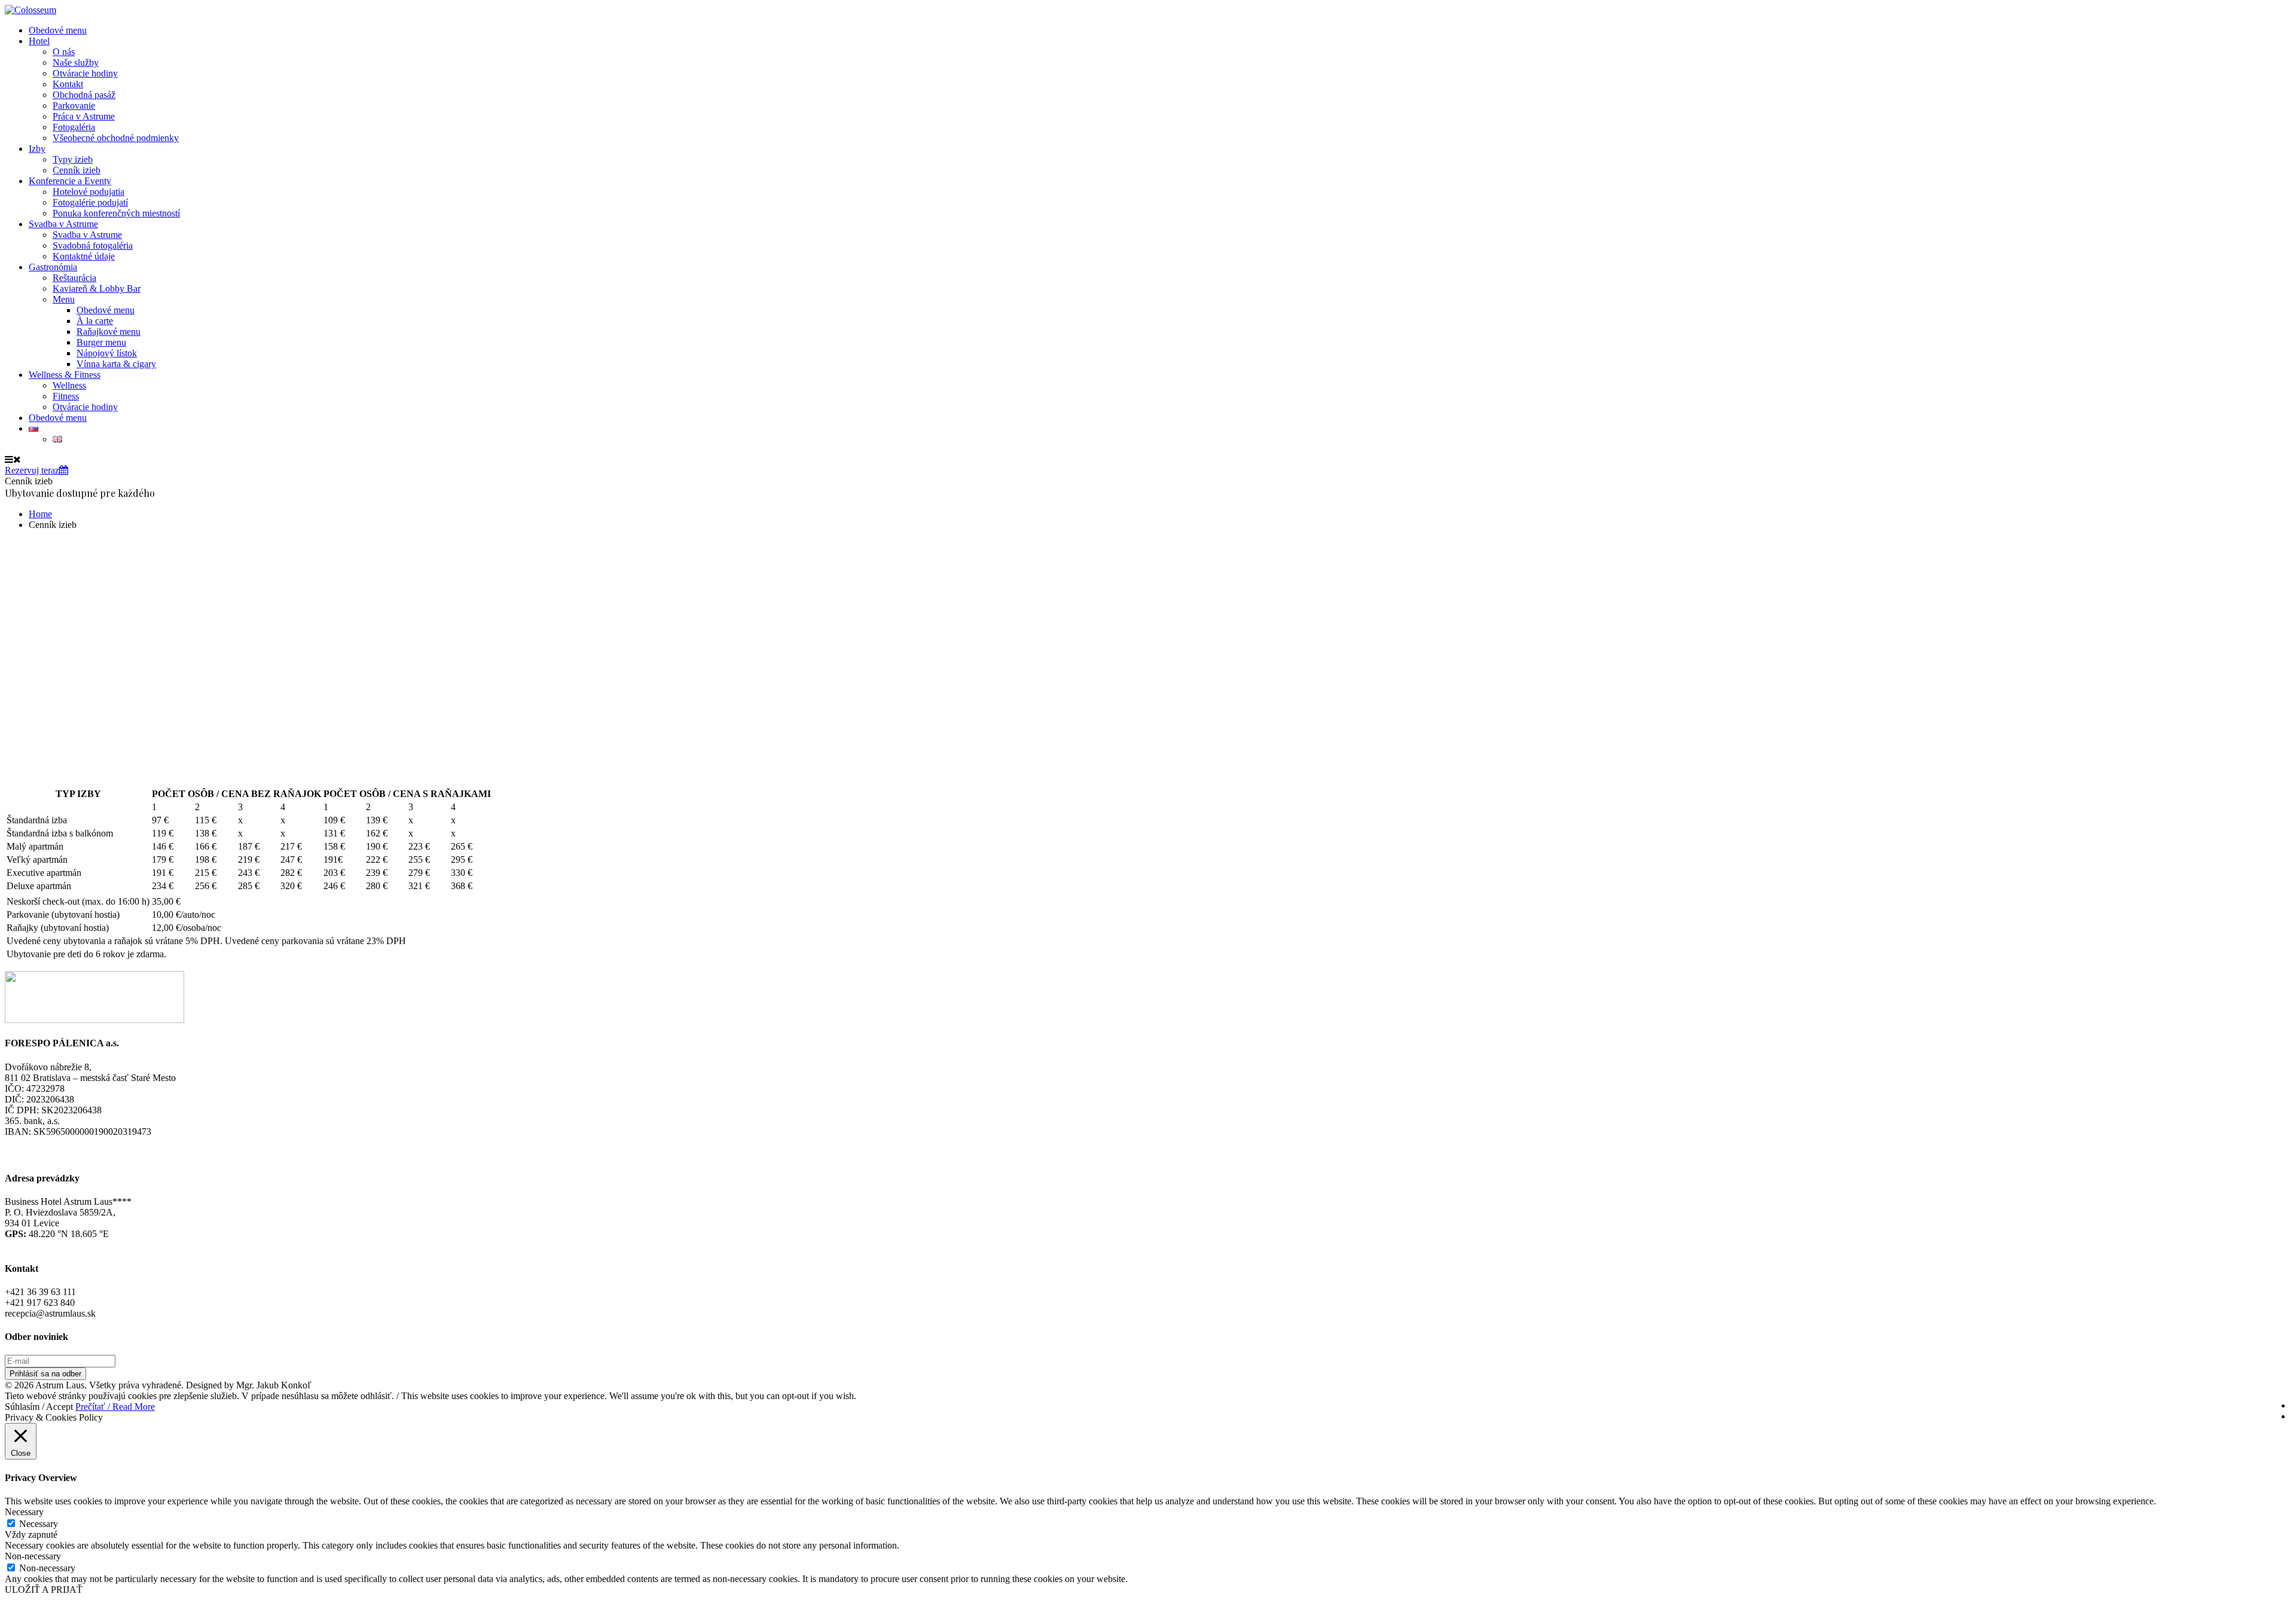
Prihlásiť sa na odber (45, 1374)
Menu (64, 299)
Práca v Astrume (84, 116)
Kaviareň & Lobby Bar (97, 288)
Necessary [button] (24, 1512)
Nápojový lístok (107, 353)
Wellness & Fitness (65, 375)
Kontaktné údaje (84, 256)
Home (40, 514)
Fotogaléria (74, 127)
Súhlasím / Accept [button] (39, 1407)
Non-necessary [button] (33, 1556)
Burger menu (101, 342)
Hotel (39, 41)
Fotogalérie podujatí (90, 202)
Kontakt (68, 84)
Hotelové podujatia (88, 192)
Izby (37, 149)
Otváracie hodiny (85, 73)
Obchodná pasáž (84, 95)
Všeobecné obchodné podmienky (116, 138)
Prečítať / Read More (115, 1407)
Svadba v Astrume (63, 224)
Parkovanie (74, 106)
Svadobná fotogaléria (93, 245)
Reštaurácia (74, 278)
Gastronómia (53, 267)
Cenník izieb (77, 170)
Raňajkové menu (109, 332)
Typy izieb (73, 159)
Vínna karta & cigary (116, 364)
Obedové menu (58, 30)
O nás (64, 52)
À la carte (95, 321)
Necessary (39, 1524)
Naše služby (76, 62)
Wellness (69, 385)
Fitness (66, 396)
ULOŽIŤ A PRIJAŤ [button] (44, 1590)
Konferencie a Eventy (70, 181)
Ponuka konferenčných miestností (116, 213)
